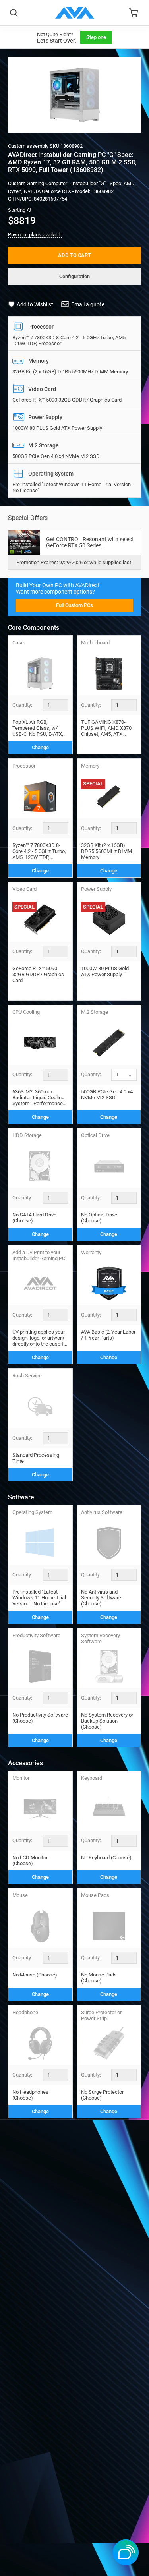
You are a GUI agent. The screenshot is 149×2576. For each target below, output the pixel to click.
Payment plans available (35, 235)
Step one (96, 37)
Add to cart (74, 255)
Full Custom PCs (74, 605)
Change (40, 747)
